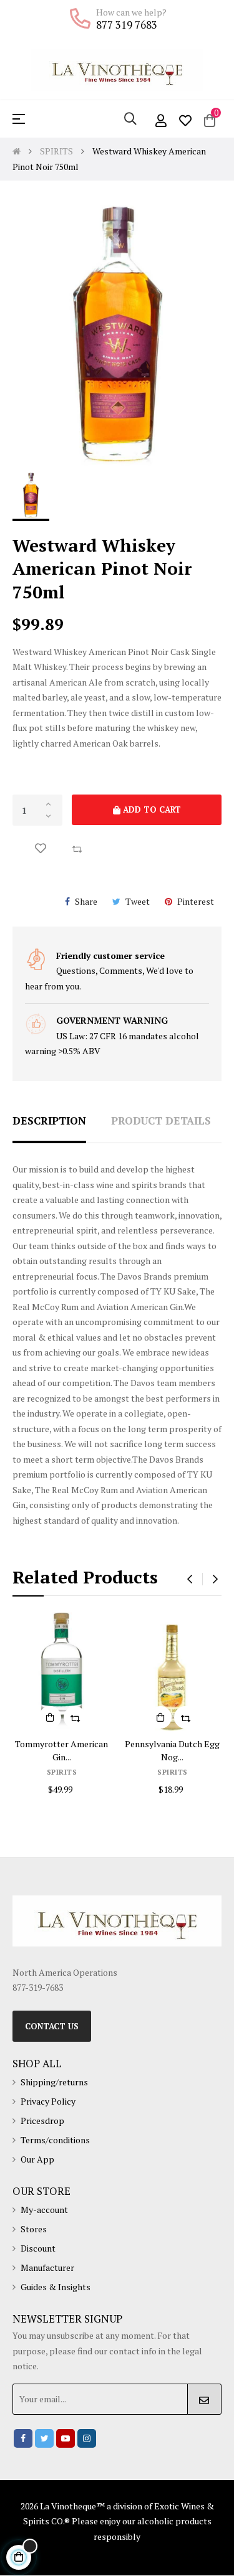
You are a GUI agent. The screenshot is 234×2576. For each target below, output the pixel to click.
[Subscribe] (204, 2399)
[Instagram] (87, 2438)
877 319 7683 (127, 25)
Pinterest (196, 901)
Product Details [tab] (161, 1121)
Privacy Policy (48, 2101)
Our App (37, 2159)
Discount (38, 2248)
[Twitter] (44, 2438)
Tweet (138, 901)
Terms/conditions (55, 2140)
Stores (34, 2229)
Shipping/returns (54, 2082)
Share (86, 901)
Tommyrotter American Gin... (61, 1750)
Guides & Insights (56, 2287)
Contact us (52, 2026)
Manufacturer (47, 2267)
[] (50, 1717)
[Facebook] (23, 2438)
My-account (44, 2210)
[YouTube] (66, 2438)
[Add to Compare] (77, 848)
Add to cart (151, 809)
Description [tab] (49, 1121)
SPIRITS (62, 1772)
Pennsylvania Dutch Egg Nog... (172, 1750)
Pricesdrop (42, 2121)
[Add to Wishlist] (41, 848)
